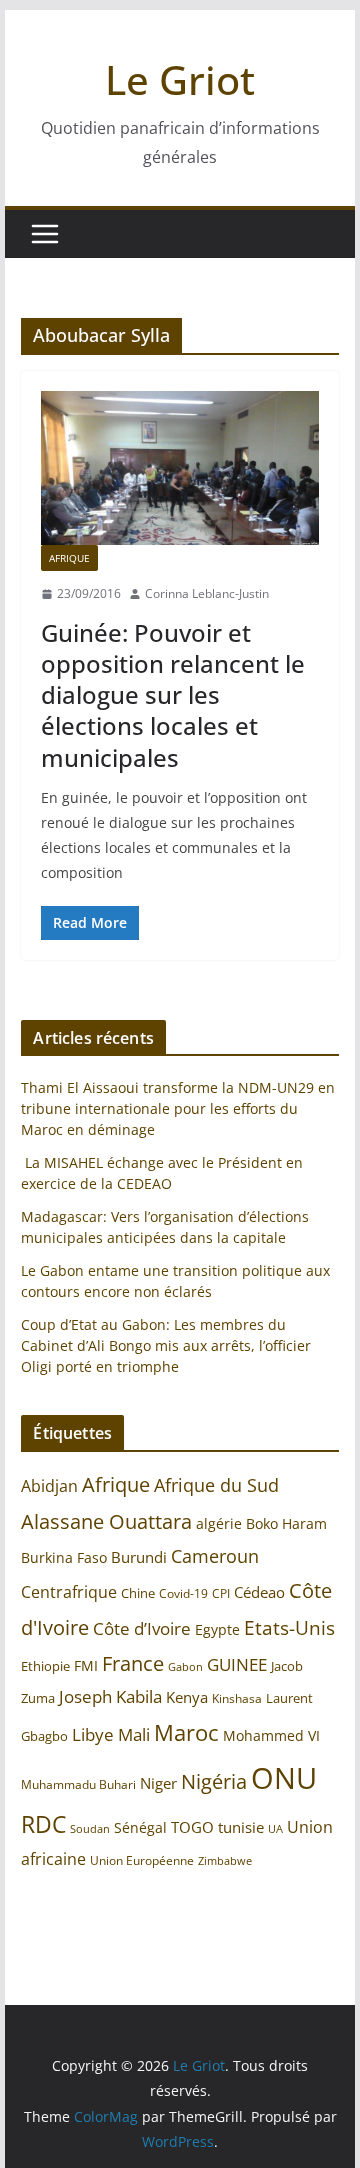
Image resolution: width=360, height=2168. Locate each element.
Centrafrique (69, 1592)
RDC (43, 1824)
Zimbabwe (225, 1860)
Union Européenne (142, 1860)
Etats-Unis (289, 1627)
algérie (219, 1523)
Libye (93, 1734)
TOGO (192, 1827)
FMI (86, 1665)
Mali (134, 1734)
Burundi (139, 1557)
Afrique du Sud (216, 1485)
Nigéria (214, 1781)
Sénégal (140, 1827)
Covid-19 (183, 1593)
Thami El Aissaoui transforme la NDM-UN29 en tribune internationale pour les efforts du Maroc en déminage (178, 1108)
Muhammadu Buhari (78, 1784)
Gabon (185, 1666)
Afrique (69, 558)
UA (275, 1829)
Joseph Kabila (110, 1696)
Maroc (186, 1732)
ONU (284, 1778)
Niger (158, 1783)
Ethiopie (45, 1666)
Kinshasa (237, 1698)
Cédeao (259, 1592)
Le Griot (180, 79)
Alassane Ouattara (106, 1521)
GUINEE (237, 1664)
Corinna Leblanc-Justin (207, 593)
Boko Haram (286, 1523)
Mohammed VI (271, 1735)
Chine (138, 1593)
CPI (221, 1593)
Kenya (187, 1697)
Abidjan (49, 1486)
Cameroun (215, 1556)
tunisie (241, 1827)
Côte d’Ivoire (142, 1628)
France (133, 1663)
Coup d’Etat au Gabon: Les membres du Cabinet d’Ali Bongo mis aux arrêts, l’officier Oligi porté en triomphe (166, 1345)
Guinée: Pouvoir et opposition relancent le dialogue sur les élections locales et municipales (173, 695)
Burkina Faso (64, 1557)
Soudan (90, 1828)
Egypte (217, 1629)
